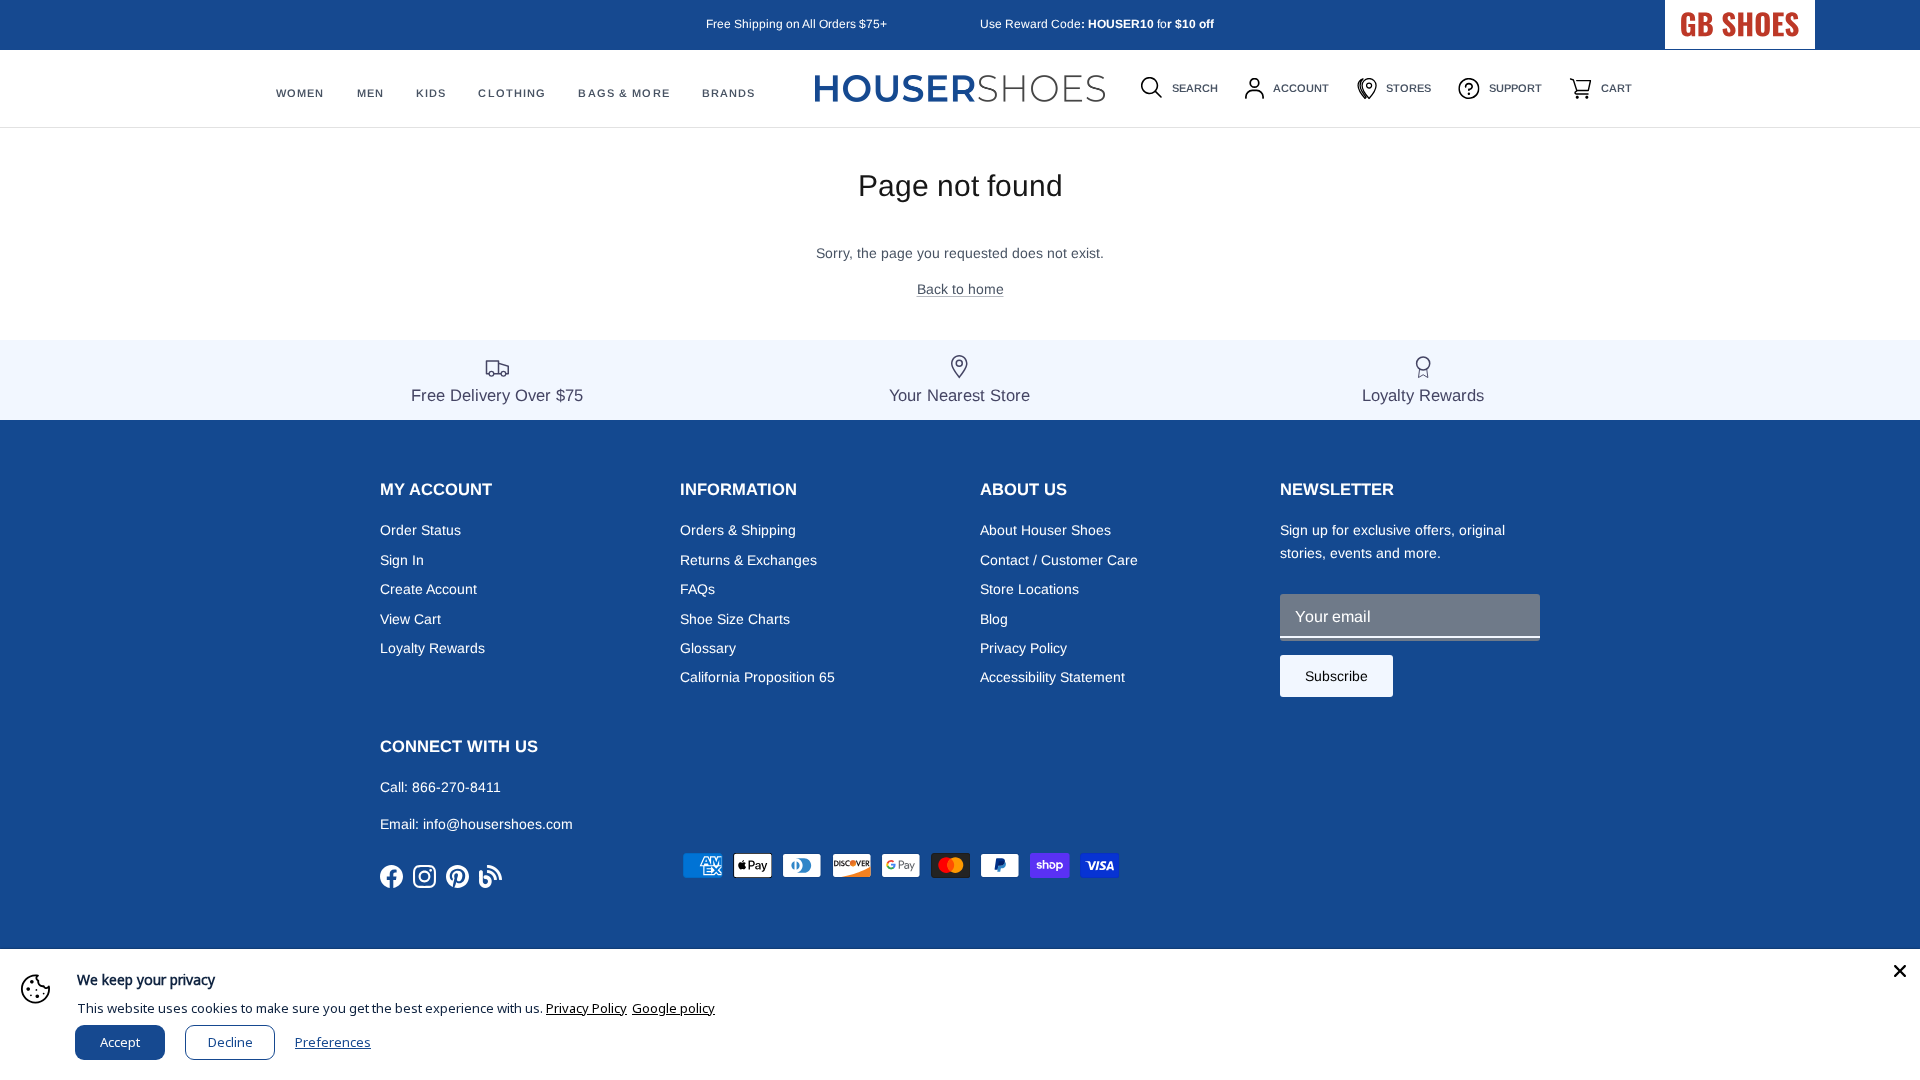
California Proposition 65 (757, 677)
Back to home (960, 289)
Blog (994, 619)
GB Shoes (1790, 16)
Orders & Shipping (738, 530)
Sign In (402, 560)
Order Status (420, 530)
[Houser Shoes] (960, 88)
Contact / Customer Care (1059, 560)
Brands (729, 93)
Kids (431, 93)
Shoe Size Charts (735, 619)
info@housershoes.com (498, 824)
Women (300, 93)
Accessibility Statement (1052, 677)
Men (370, 93)
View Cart (410, 619)
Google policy (673, 1008)
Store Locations (1029, 589)
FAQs (697, 589)
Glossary (708, 648)
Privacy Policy (1023, 648)
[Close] (1900, 969)
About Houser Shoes (1045, 530)
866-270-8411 (456, 787)
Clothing (512, 93)
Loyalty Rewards (432, 648)
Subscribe (1336, 676)
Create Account (428, 589)
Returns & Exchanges (748, 560)
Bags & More (623, 93)
